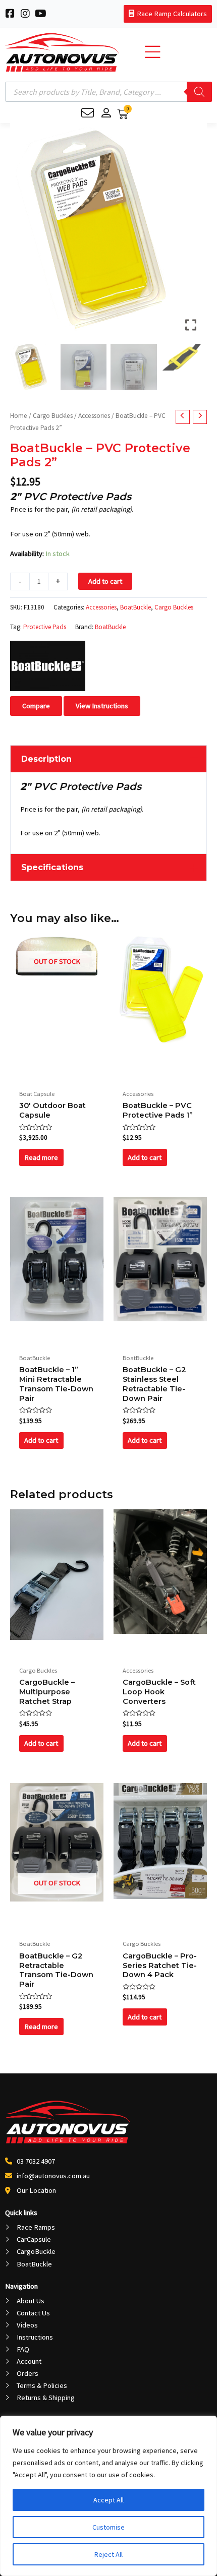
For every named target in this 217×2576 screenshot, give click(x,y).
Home (19, 416)
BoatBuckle (135, 607)
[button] (192, 235)
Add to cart (105, 581)
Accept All (108, 2500)
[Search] (199, 92)
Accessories (94, 416)
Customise (108, 2527)
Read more (41, 1157)
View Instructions (102, 706)
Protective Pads (45, 627)
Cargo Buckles (53, 416)
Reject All (108, 2554)
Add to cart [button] (145, 1157)
